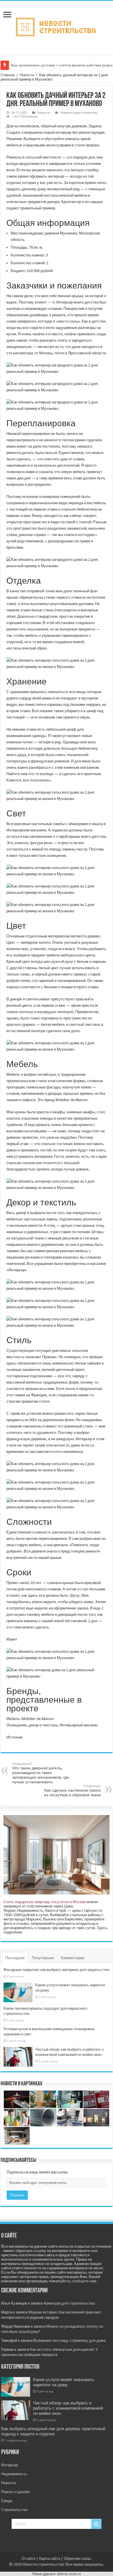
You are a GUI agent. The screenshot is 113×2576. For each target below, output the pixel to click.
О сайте (29, 2559)
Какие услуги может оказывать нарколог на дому (64, 2382)
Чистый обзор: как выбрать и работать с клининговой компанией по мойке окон (68, 2408)
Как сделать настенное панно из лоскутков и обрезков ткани (72, 1791)
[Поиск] (96, 2524)
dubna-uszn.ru (69, 2574)
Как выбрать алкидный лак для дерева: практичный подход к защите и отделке (53, 2431)
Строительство (14, 2510)
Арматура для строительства (69, 2303)
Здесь (102, 1928)
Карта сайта (50, 2559)
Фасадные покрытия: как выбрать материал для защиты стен (56, 1970)
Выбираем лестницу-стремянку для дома (69, 2340)
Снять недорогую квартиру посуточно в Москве (45, 1902)
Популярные (43, 1958)
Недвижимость (14, 2474)
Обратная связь (78, 2559)
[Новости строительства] (57, 27)
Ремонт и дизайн (16, 2492)
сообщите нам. (84, 2281)
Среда (7, 2501)
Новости (27, 75)
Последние (15, 1958)
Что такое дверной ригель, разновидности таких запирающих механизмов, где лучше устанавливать (41, 1773)
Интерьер (9, 2465)
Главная (8, 75)
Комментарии (73, 1958)
